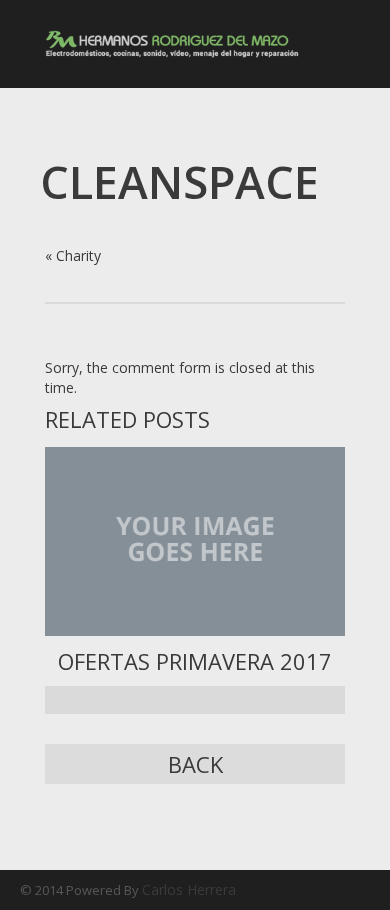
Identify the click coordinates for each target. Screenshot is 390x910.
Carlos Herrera (189, 889)
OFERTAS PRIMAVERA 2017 (195, 661)
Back (195, 764)
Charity (78, 255)
